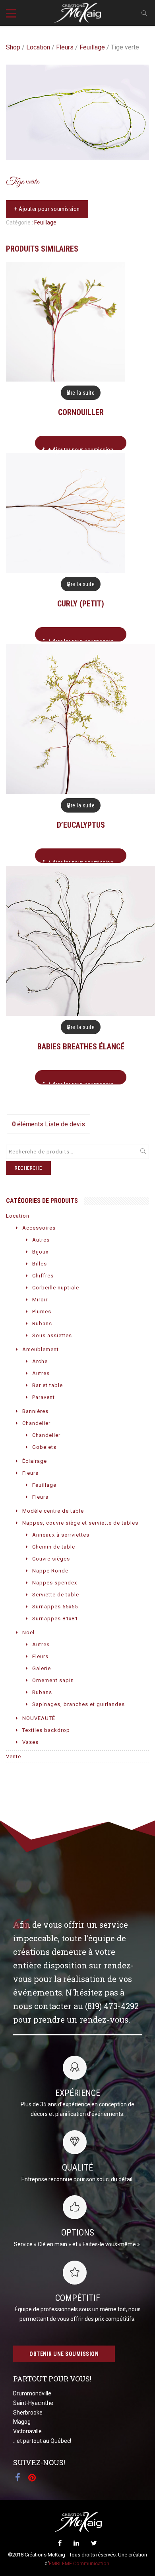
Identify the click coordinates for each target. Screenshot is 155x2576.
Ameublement (41, 1349)
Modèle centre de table (53, 1511)
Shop (13, 47)
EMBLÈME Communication (79, 2563)
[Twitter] (94, 2543)
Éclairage (35, 1461)
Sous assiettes (52, 1335)
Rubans (42, 1323)
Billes (40, 1264)
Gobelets (44, 1447)
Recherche (28, 1168)
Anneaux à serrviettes (61, 1535)
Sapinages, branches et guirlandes (78, 1704)
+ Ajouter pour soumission (47, 209)
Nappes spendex (55, 1583)
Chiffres (43, 1276)
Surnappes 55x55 (55, 1607)
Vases (30, 1742)
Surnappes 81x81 (55, 1619)
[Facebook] (60, 2543)
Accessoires (39, 1228)
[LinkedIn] (76, 2543)
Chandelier (36, 1423)
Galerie (42, 1668)
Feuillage (92, 47)
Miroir (40, 1300)
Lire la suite (81, 393)
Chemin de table (54, 1547)
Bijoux (40, 1252)
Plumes (42, 1312)
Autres (41, 1240)
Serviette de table (56, 1595)
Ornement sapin (53, 1680)
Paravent (44, 1397)
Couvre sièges (51, 1559)
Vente (14, 1756)
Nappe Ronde (50, 1571)
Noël (28, 1632)
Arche (40, 1361)
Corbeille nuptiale (56, 1288)
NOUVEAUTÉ (39, 1718)
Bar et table (47, 1385)
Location (38, 47)
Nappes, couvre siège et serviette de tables (80, 1523)
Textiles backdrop (46, 1730)
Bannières (35, 1411)
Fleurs (65, 47)
